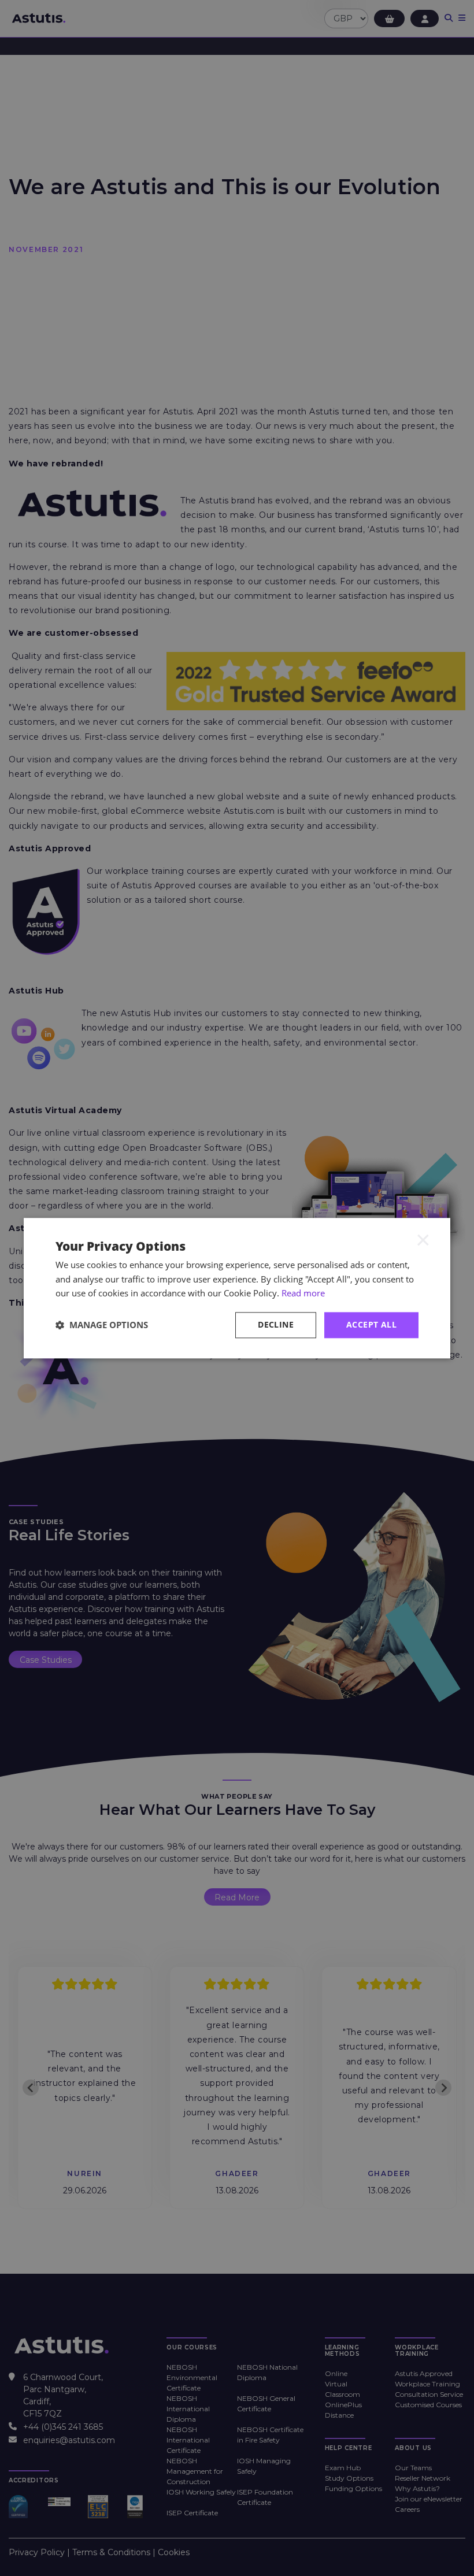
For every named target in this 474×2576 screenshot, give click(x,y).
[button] (102, 1325)
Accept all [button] (371, 1324)
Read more (303, 1293)
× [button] (423, 1240)
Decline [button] (276, 1324)
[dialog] (237, 1288)
